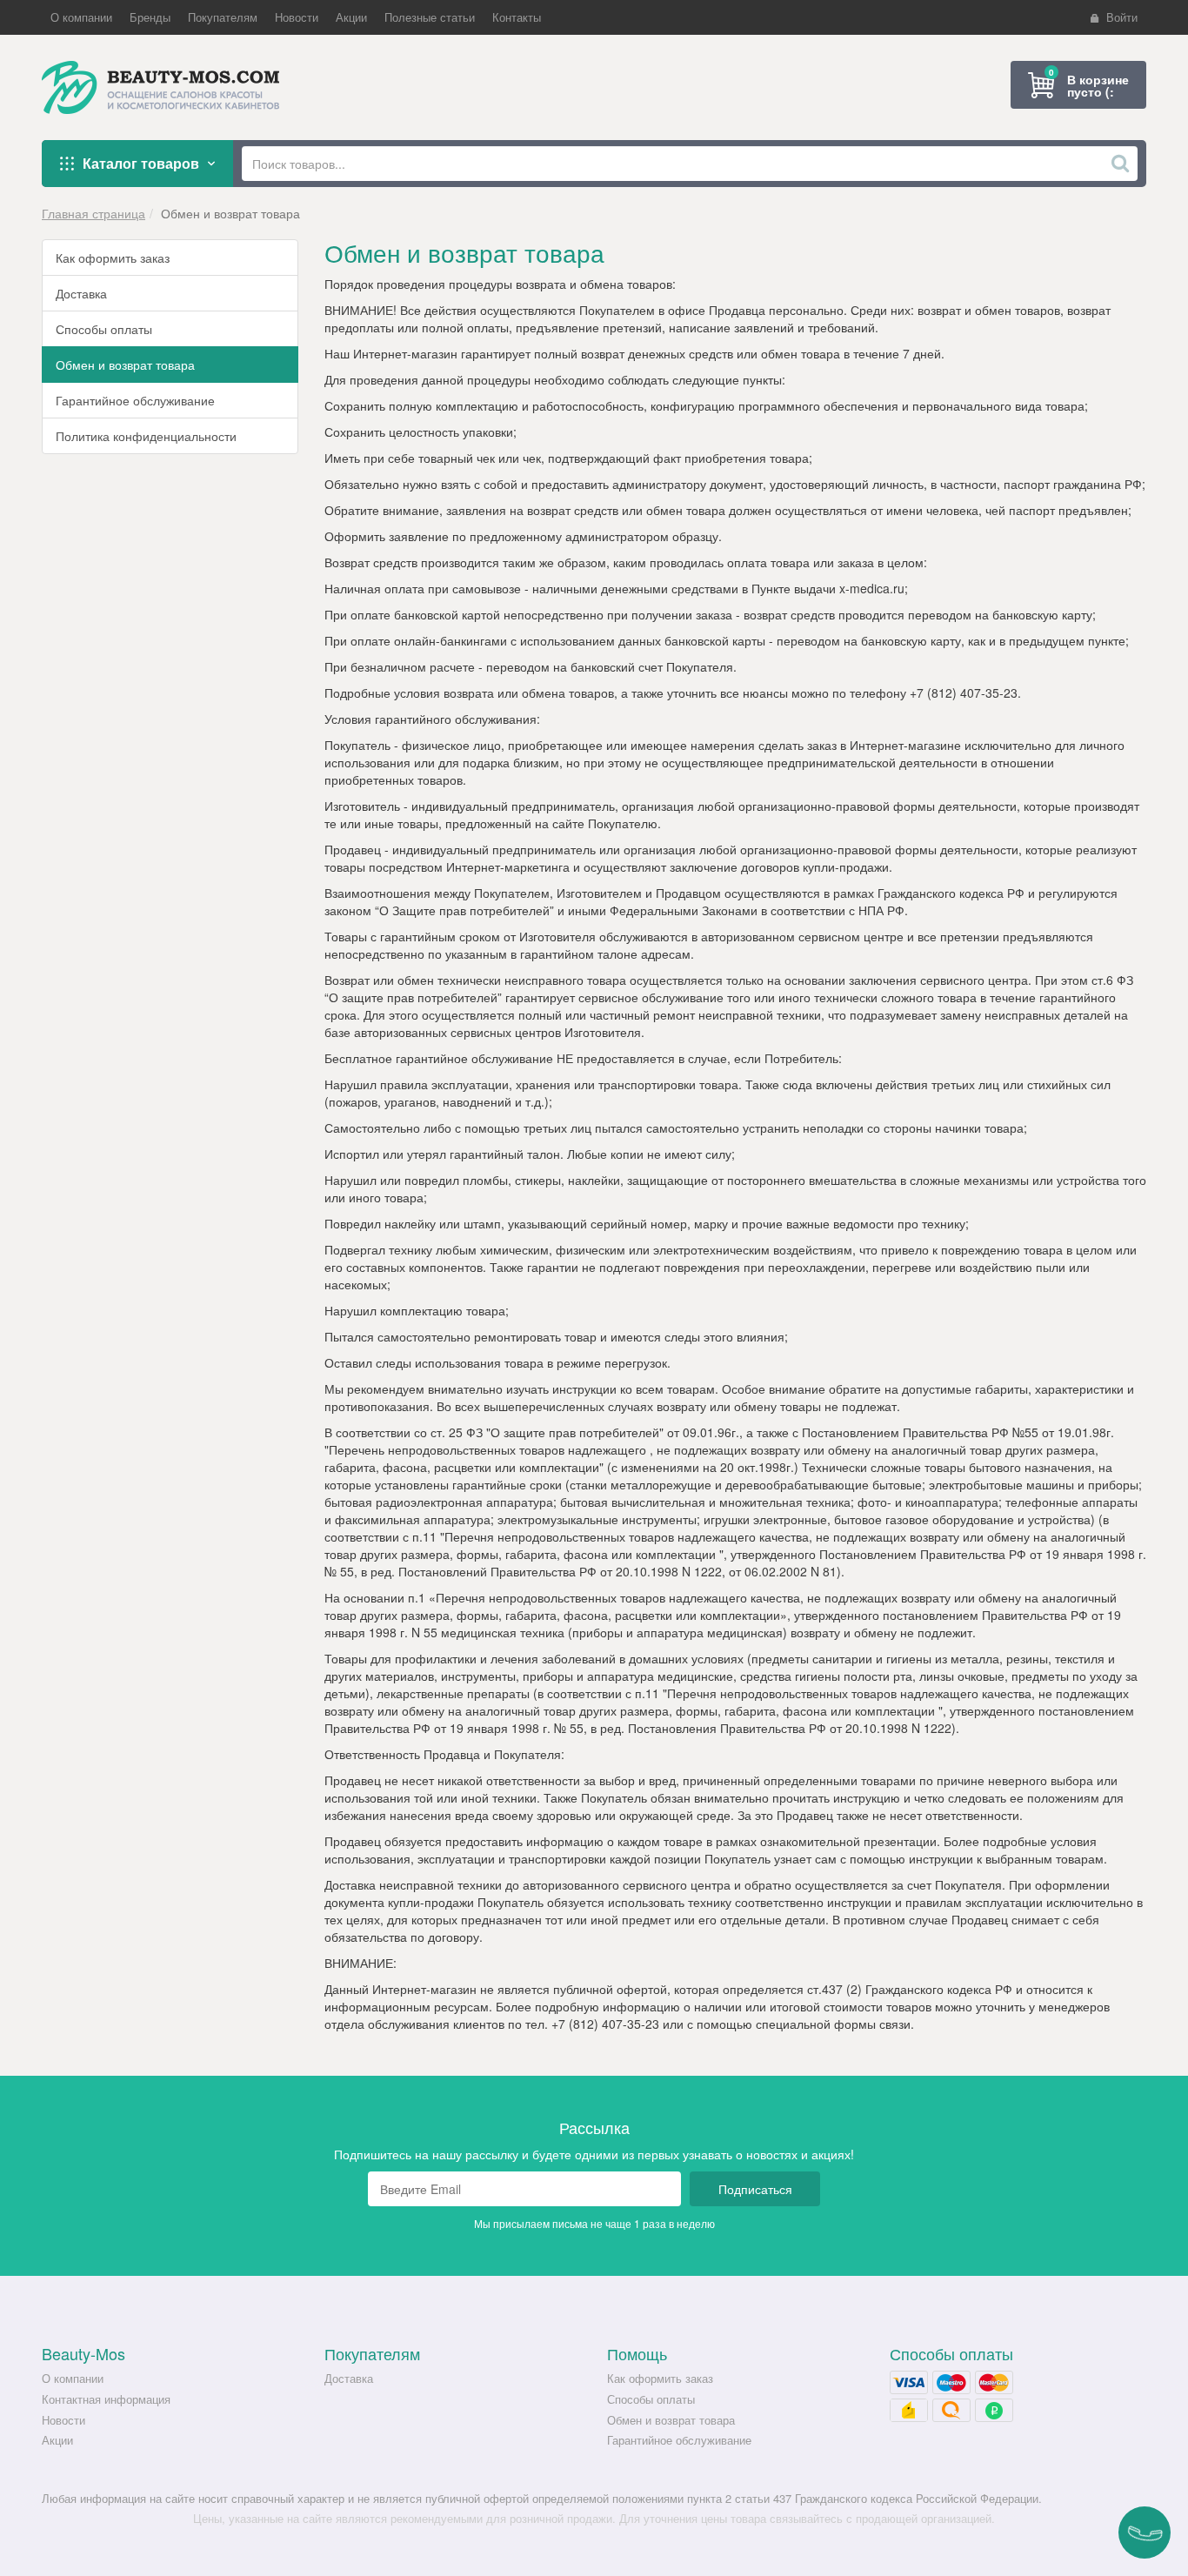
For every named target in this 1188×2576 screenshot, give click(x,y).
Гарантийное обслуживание (135, 400)
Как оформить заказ (113, 258)
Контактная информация (106, 2399)
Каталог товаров (141, 163)
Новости (63, 2420)
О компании (73, 2378)
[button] (81, 17)
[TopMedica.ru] (170, 87)
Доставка (81, 293)
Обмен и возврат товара (125, 365)
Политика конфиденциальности (146, 436)
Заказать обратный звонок (1145, 2533)
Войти (1122, 17)
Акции (57, 2440)
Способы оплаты (104, 329)
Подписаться (755, 2189)
